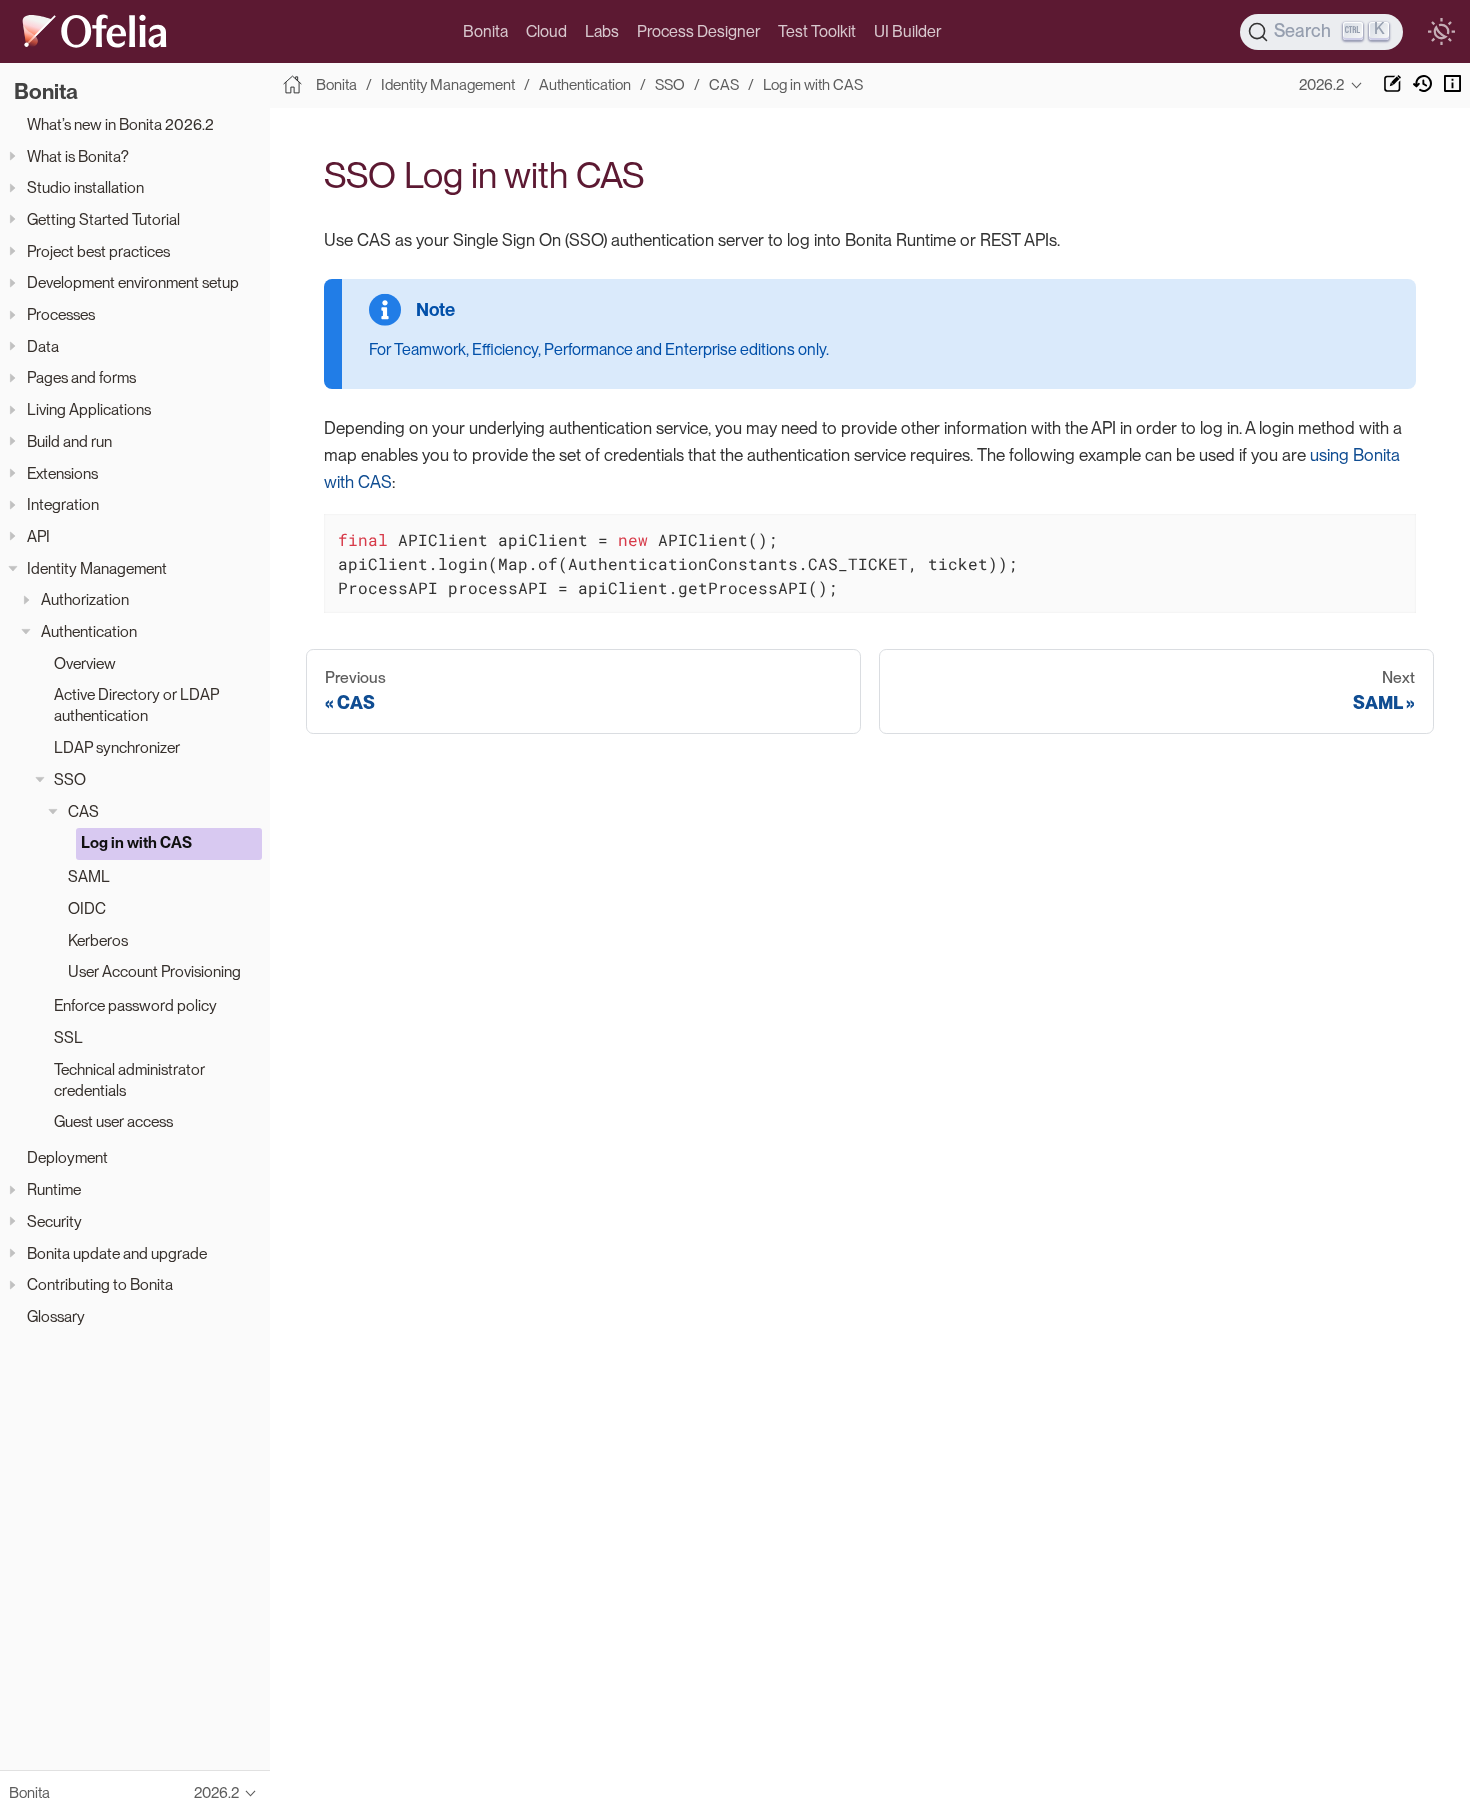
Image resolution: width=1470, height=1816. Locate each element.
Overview (85, 663)
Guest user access (113, 1121)
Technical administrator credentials (129, 1080)
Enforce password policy (135, 1005)
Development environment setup (133, 282)
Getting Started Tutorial (103, 219)
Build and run (69, 441)
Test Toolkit (817, 31)
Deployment (67, 1157)
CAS (83, 811)
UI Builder (907, 31)
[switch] (1441, 32)
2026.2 (1321, 85)
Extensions (62, 473)
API (38, 536)
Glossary (56, 1316)
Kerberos (98, 940)
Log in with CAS (136, 842)
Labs (602, 31)
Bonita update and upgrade (117, 1253)
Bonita (485, 31)
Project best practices (98, 251)
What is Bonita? (78, 156)
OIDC (87, 908)
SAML (89, 876)
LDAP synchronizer (117, 747)
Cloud (546, 31)
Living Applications (89, 409)
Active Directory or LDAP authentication (136, 705)
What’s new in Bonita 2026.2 (120, 124)
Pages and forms (81, 377)
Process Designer (698, 31)
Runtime (54, 1189)
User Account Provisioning (154, 971)
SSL (68, 1037)
